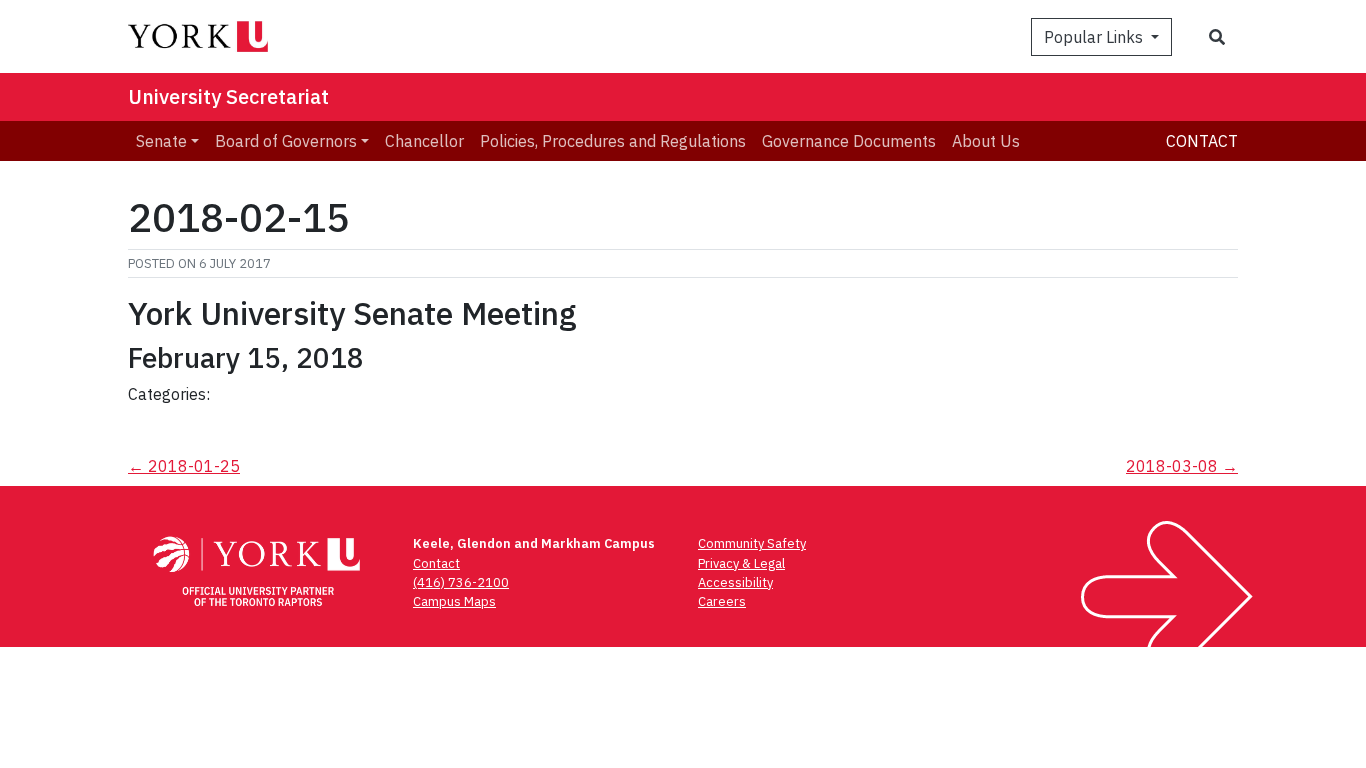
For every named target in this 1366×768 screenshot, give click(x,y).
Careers (722, 601)
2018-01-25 (184, 466)
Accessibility (735, 582)
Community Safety (752, 543)
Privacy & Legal (741, 563)
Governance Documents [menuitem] (849, 141)
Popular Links (1095, 37)
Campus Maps (454, 601)
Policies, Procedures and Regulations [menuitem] (613, 141)
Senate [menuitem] (161, 141)
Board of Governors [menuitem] (286, 141)
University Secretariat (228, 96)
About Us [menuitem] (986, 141)
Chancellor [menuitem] (424, 141)
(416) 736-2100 (461, 582)
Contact (1202, 141)
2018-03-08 (1182, 466)
